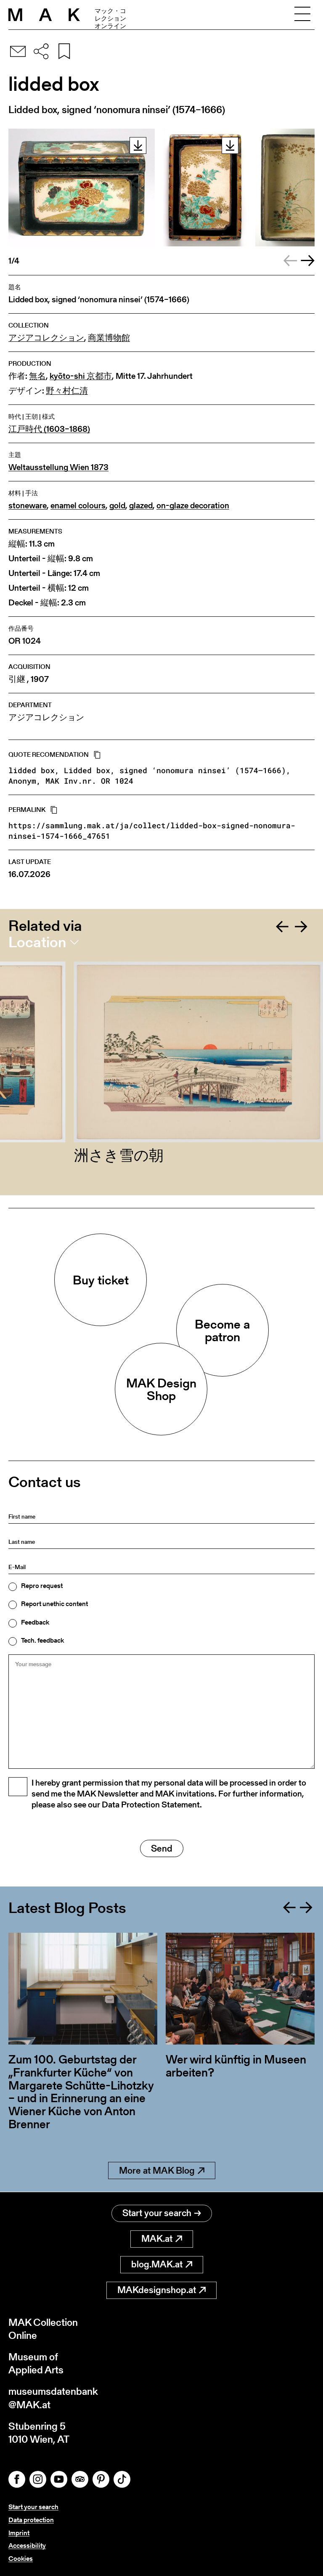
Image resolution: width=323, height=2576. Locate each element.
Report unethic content (54, 1604)
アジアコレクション (46, 338)
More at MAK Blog (157, 2170)
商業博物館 (109, 338)
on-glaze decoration (193, 506)
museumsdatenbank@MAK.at (53, 2398)
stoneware (28, 506)
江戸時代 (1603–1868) (49, 429)
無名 (37, 376)
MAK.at (157, 2239)
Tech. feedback (42, 1641)
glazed (141, 506)
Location (37, 942)
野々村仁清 (67, 391)
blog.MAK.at (157, 2264)
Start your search (157, 2213)
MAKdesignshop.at (157, 2290)
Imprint (19, 2533)
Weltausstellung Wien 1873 (58, 467)
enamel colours (78, 506)
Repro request (42, 1586)
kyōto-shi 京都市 (81, 376)
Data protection (31, 2520)
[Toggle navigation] (302, 15)
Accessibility (27, 2546)
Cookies (21, 2559)
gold (117, 506)
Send (162, 1848)
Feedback (35, 1622)
